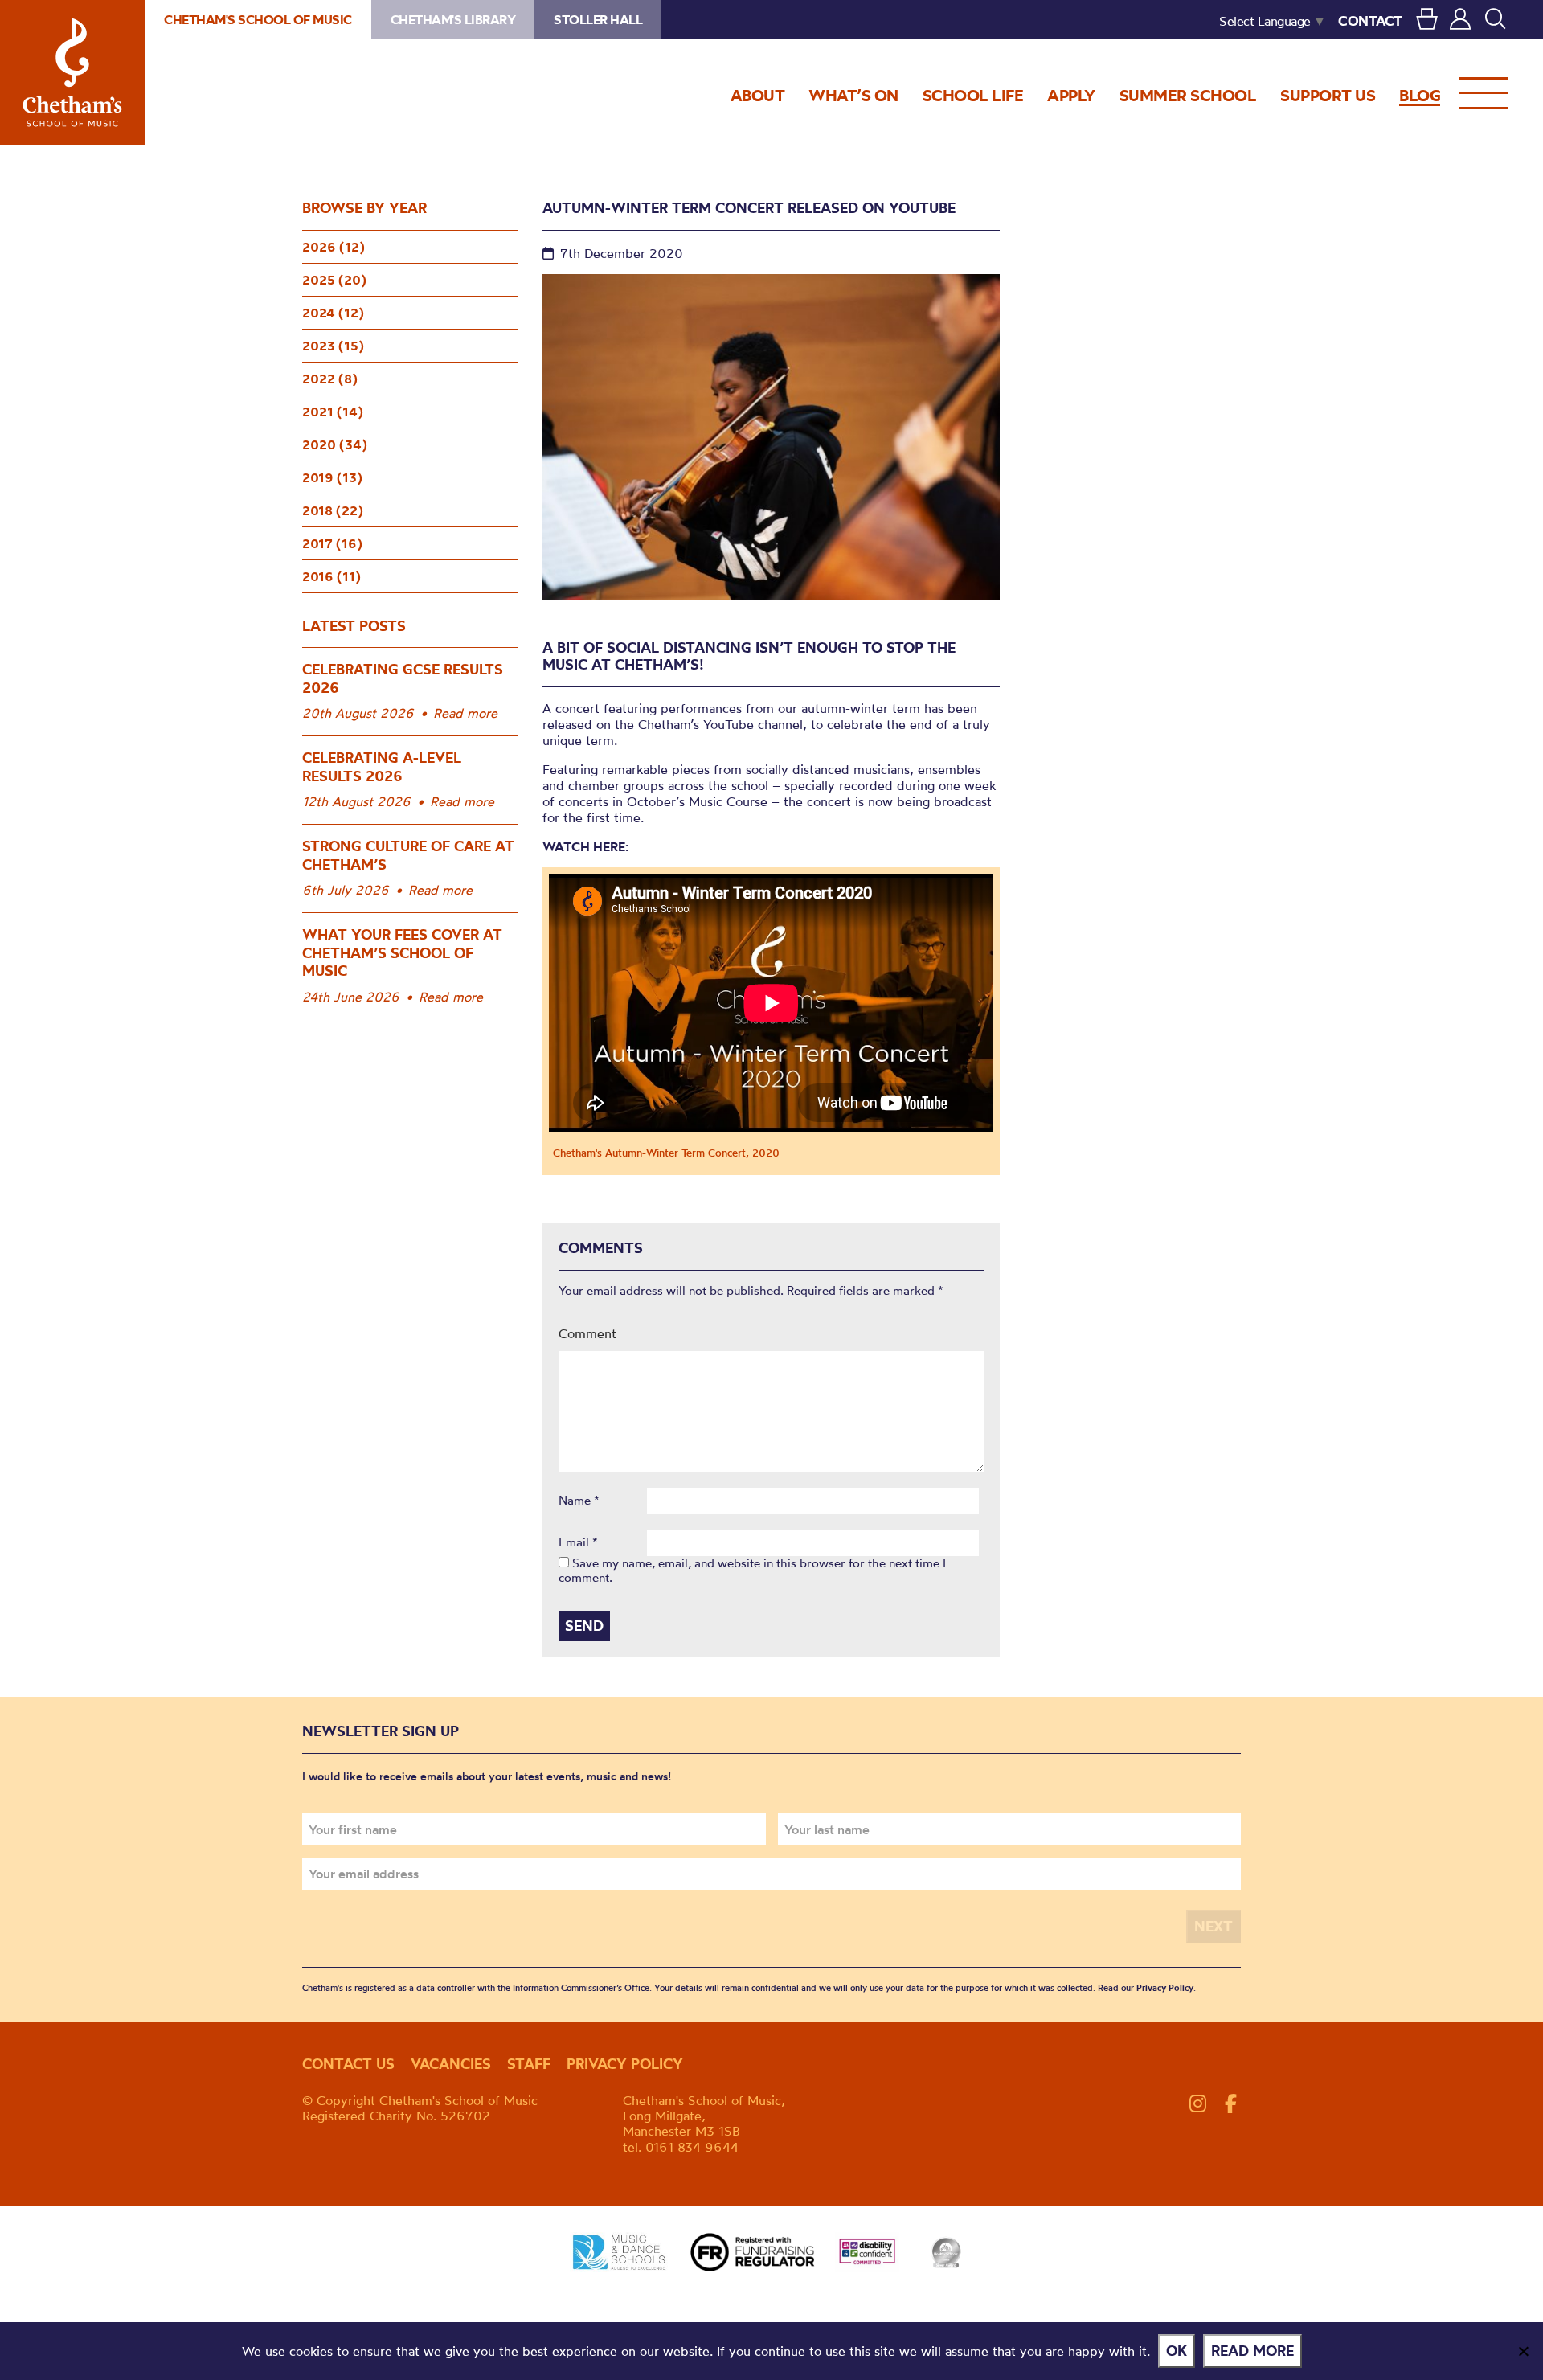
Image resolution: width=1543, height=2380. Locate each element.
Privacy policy (625, 2064)
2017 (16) (332, 543)
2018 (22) (333, 510)
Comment (587, 1333)
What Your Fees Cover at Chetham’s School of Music (402, 952)
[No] (1523, 2351)
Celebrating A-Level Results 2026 (382, 767)
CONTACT (1370, 20)
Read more (465, 713)
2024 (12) (333, 313)
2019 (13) (332, 477)
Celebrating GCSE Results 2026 (403, 678)
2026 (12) (334, 247)
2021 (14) (333, 412)
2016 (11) (332, 576)
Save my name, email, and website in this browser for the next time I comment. (752, 1570)
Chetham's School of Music (72, 72)
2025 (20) (334, 280)
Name (579, 1501)
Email (578, 1542)
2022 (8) (330, 379)
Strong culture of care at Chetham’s (408, 855)
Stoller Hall (598, 19)
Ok (1177, 2351)
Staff (529, 2064)
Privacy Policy (1165, 1988)
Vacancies (451, 2064)
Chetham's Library (453, 19)
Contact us (348, 2064)
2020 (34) (335, 444)
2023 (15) (333, 346)
